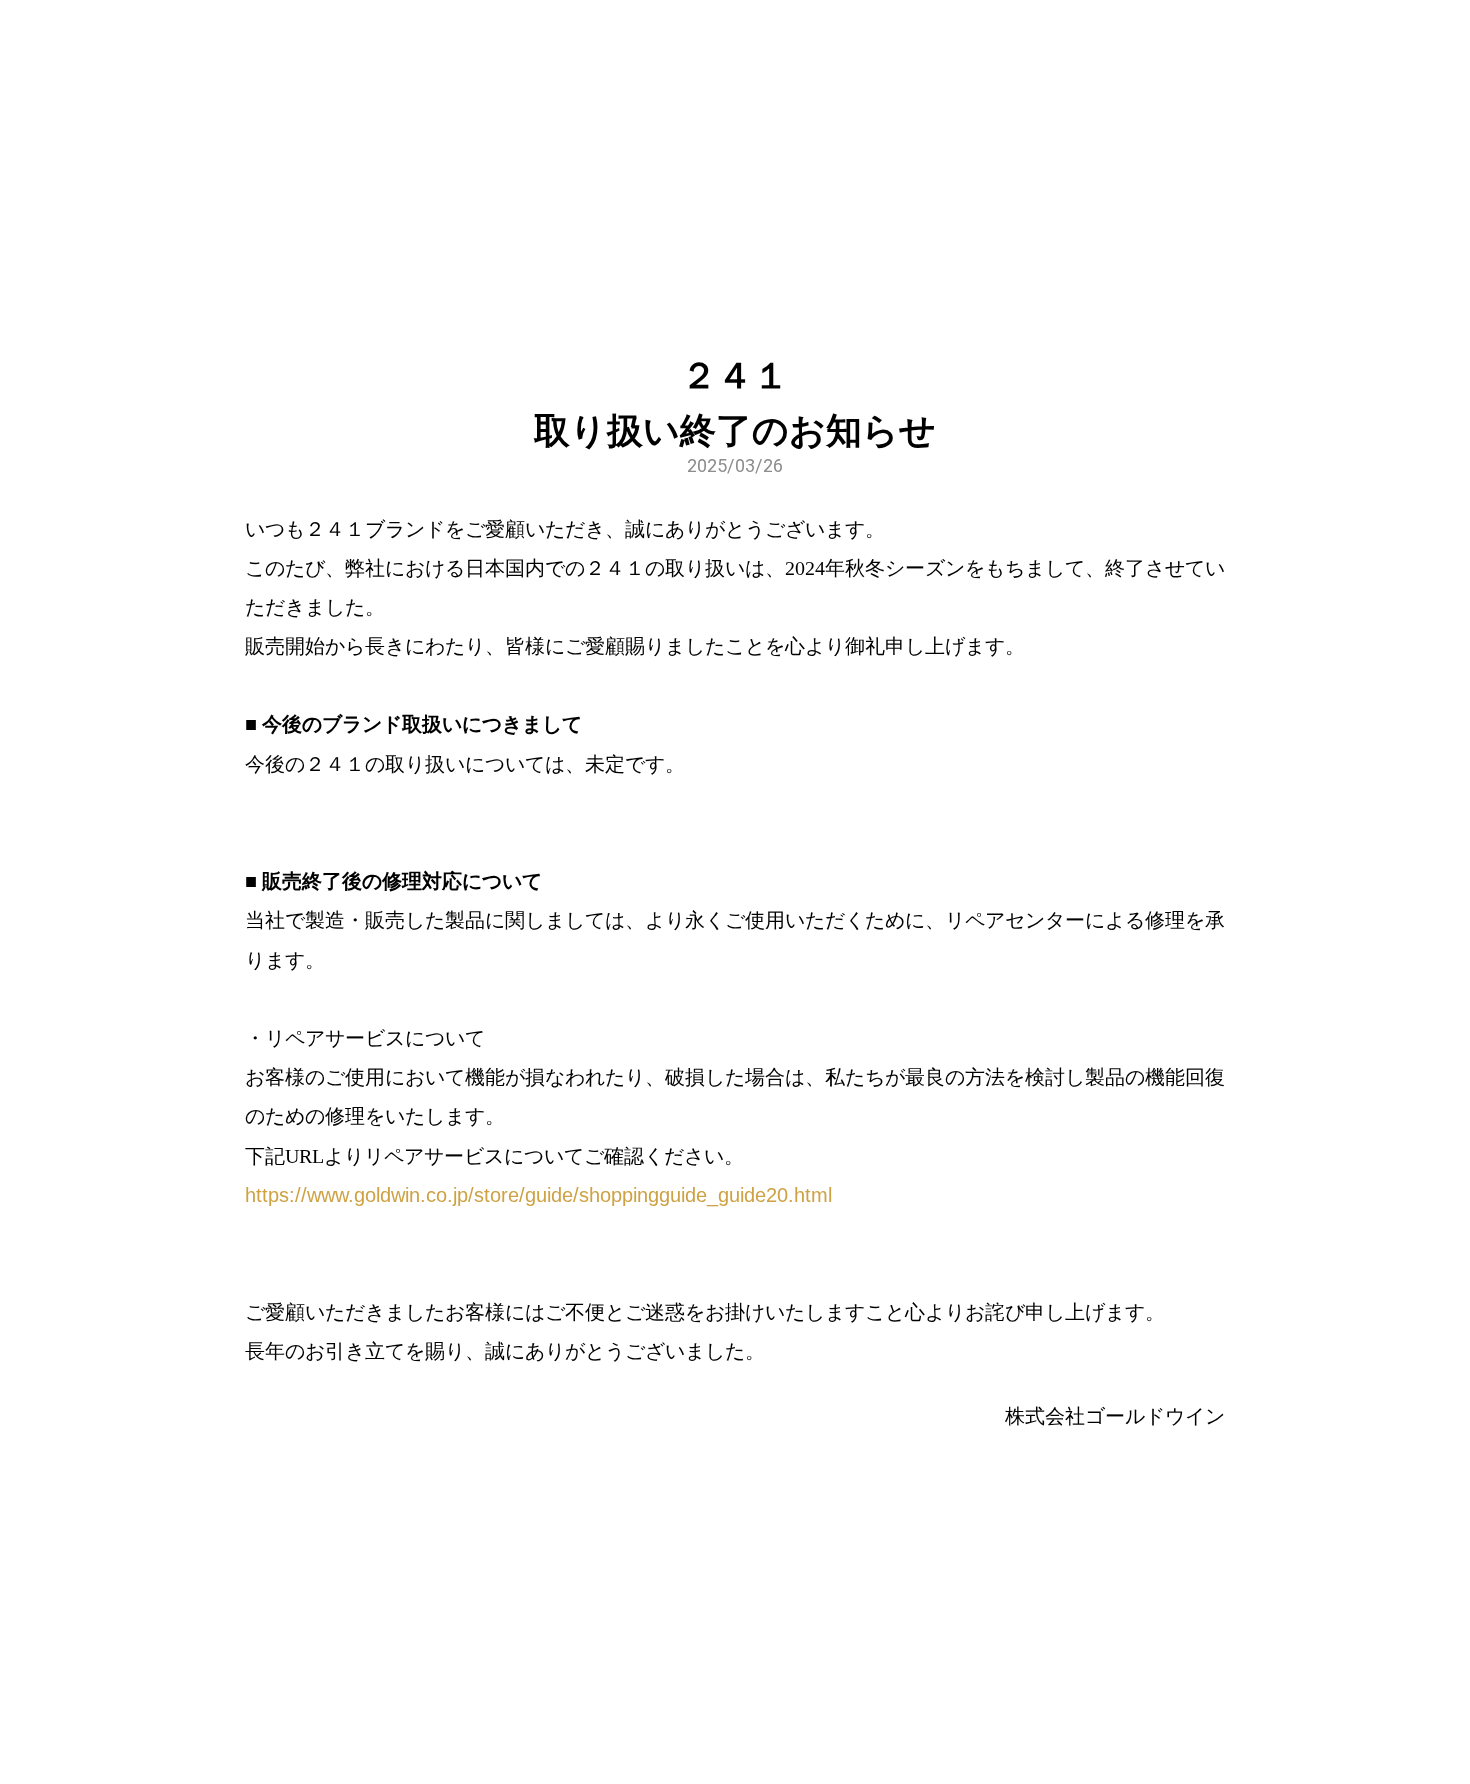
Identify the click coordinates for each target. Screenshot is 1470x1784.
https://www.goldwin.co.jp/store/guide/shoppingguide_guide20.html (538, 1195)
